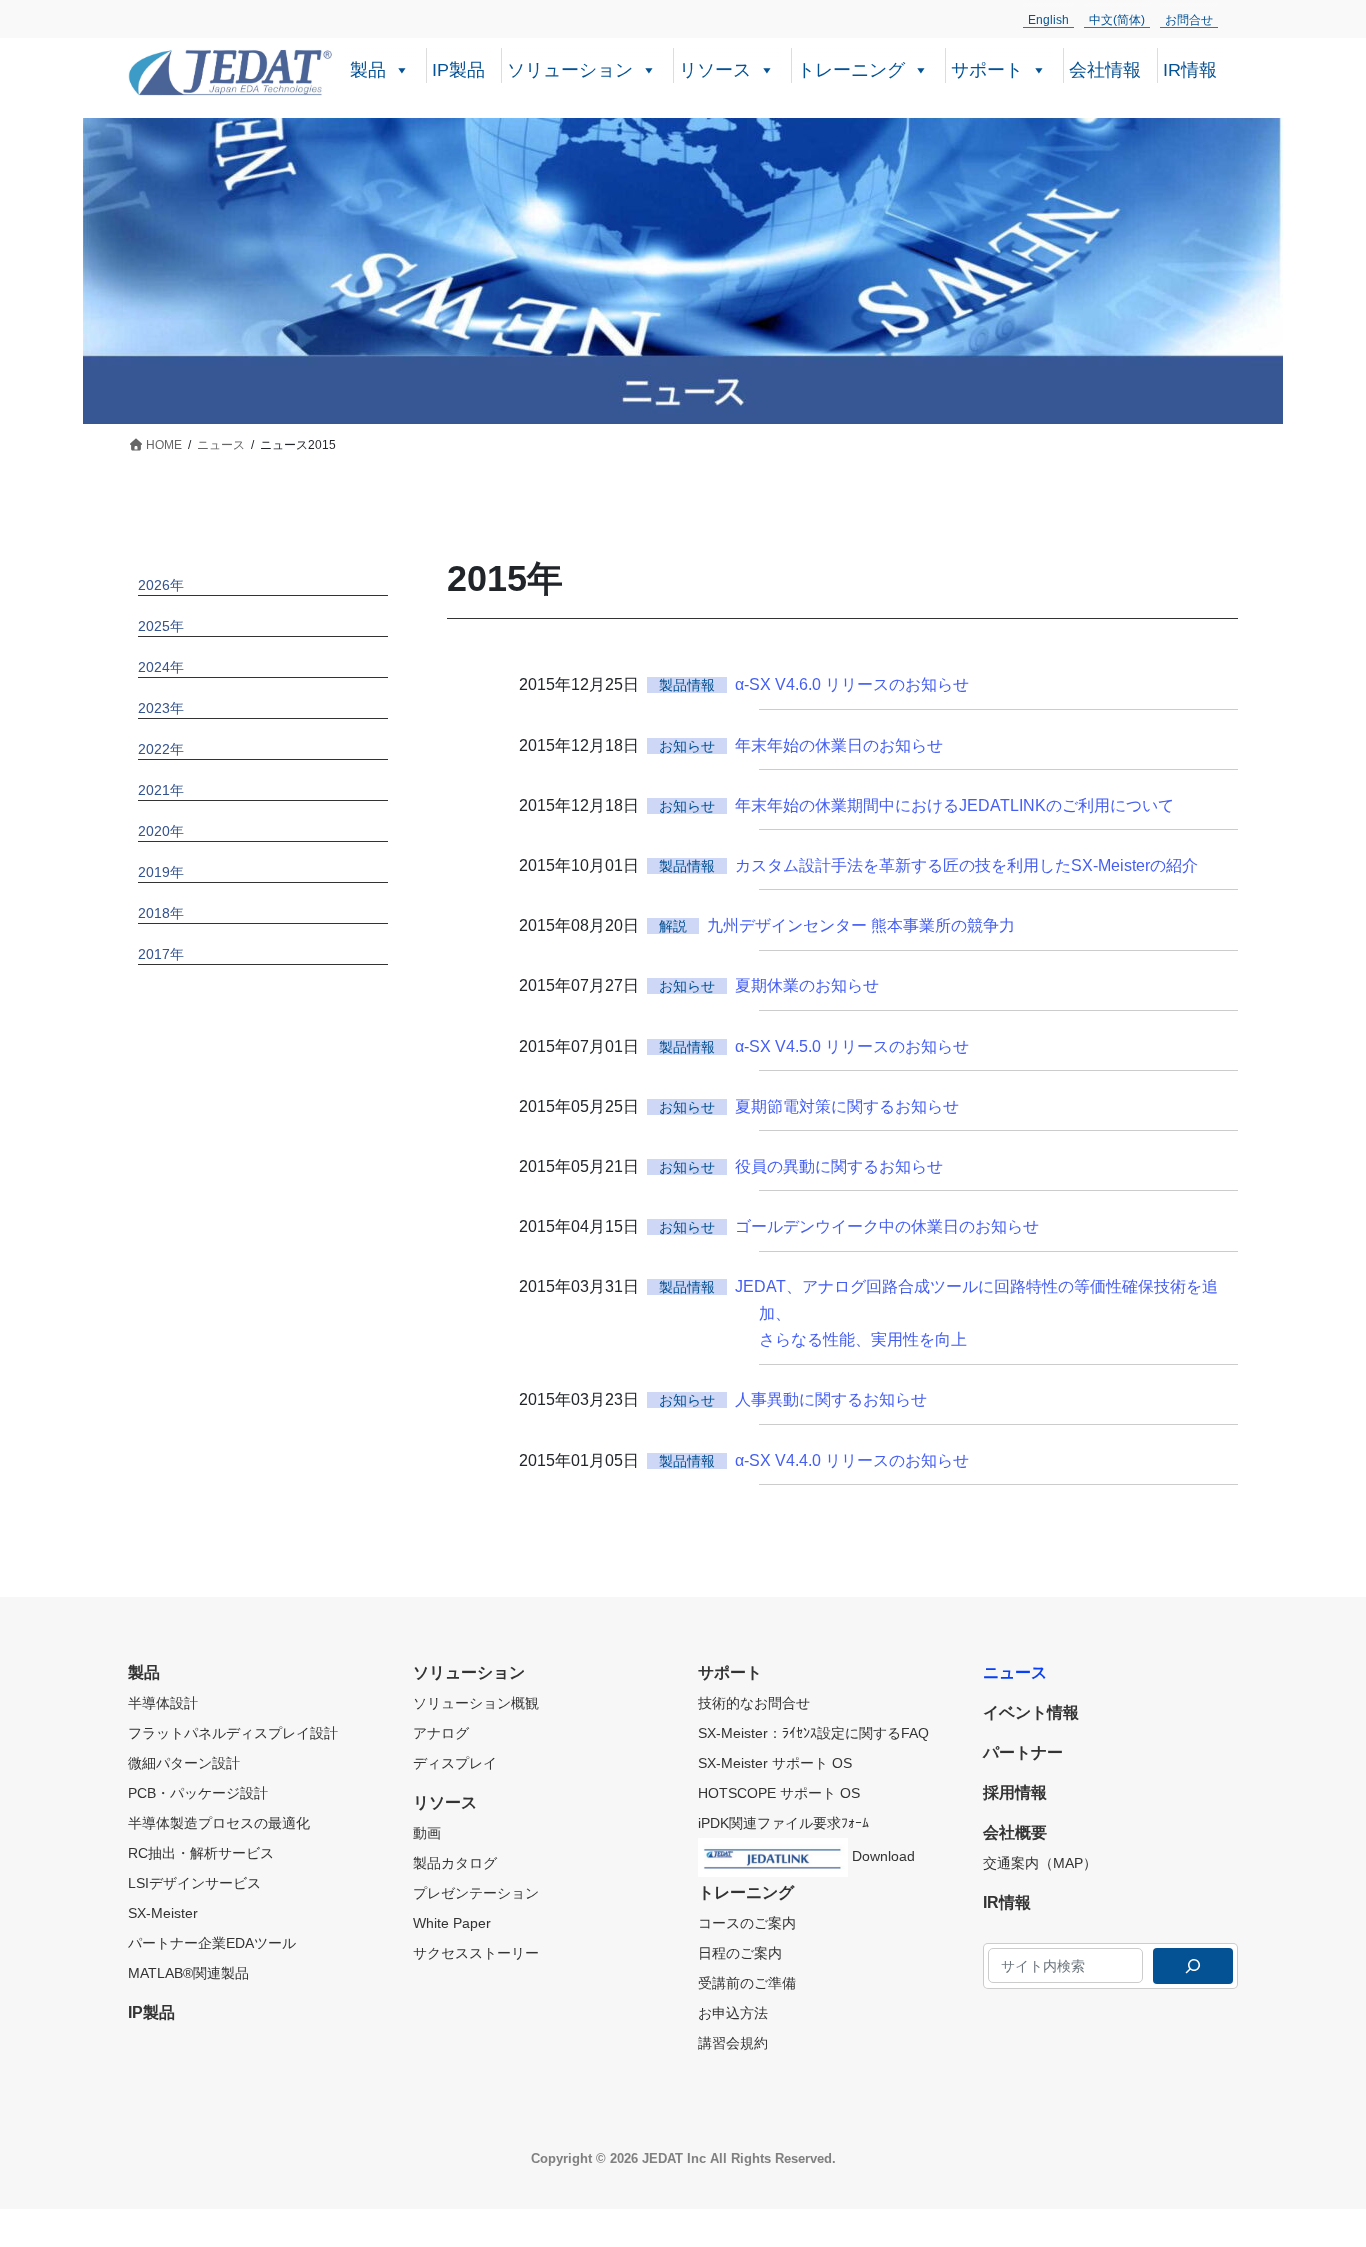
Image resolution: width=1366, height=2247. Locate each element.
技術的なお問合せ (754, 1703)
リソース (715, 70)
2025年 (161, 626)
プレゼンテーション (476, 1893)
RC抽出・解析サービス (201, 1853)
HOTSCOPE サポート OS (779, 1793)
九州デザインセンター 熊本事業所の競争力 (861, 925)
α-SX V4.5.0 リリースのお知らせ (852, 1046)
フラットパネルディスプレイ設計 (233, 1733)
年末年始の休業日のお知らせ (839, 745)
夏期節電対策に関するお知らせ (847, 1106)
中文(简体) (1117, 20)
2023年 (161, 708)
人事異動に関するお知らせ (831, 1399)
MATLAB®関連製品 (188, 1973)
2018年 (161, 913)
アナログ (441, 1733)
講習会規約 (733, 2043)
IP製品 (458, 70)
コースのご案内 (747, 1923)
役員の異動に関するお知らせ (839, 1166)
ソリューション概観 (476, 1703)
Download (881, 1856)
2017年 (161, 954)
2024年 (161, 667)
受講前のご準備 (747, 1983)
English (1048, 20)
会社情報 (1105, 70)
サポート (987, 70)
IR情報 (1190, 70)
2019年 (161, 872)
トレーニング (851, 70)
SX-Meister (163, 1913)
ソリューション (570, 70)
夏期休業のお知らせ (807, 985)
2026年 (161, 585)
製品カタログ (455, 1863)
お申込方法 (733, 2013)
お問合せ (1189, 20)
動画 (427, 1833)
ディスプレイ (455, 1763)
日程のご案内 (740, 1953)
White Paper (452, 1923)
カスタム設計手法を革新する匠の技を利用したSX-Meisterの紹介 (966, 865)
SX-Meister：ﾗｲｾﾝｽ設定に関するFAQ (813, 1733)
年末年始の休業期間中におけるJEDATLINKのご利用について (954, 805)
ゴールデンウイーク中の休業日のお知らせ (887, 1226)
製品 (368, 70)
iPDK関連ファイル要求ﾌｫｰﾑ (783, 1823)
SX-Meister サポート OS (775, 1763)
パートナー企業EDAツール (212, 1943)
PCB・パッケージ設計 (198, 1793)
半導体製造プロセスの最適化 (219, 1823)
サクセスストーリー (476, 1953)
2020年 (161, 831)
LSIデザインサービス (194, 1883)
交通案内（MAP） (1040, 1863)
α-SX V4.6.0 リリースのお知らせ (852, 684)
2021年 (161, 790)
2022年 (161, 749)
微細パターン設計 (184, 1763)
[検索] (1193, 1966)
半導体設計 (163, 1703)
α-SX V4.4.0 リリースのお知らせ (852, 1460)
